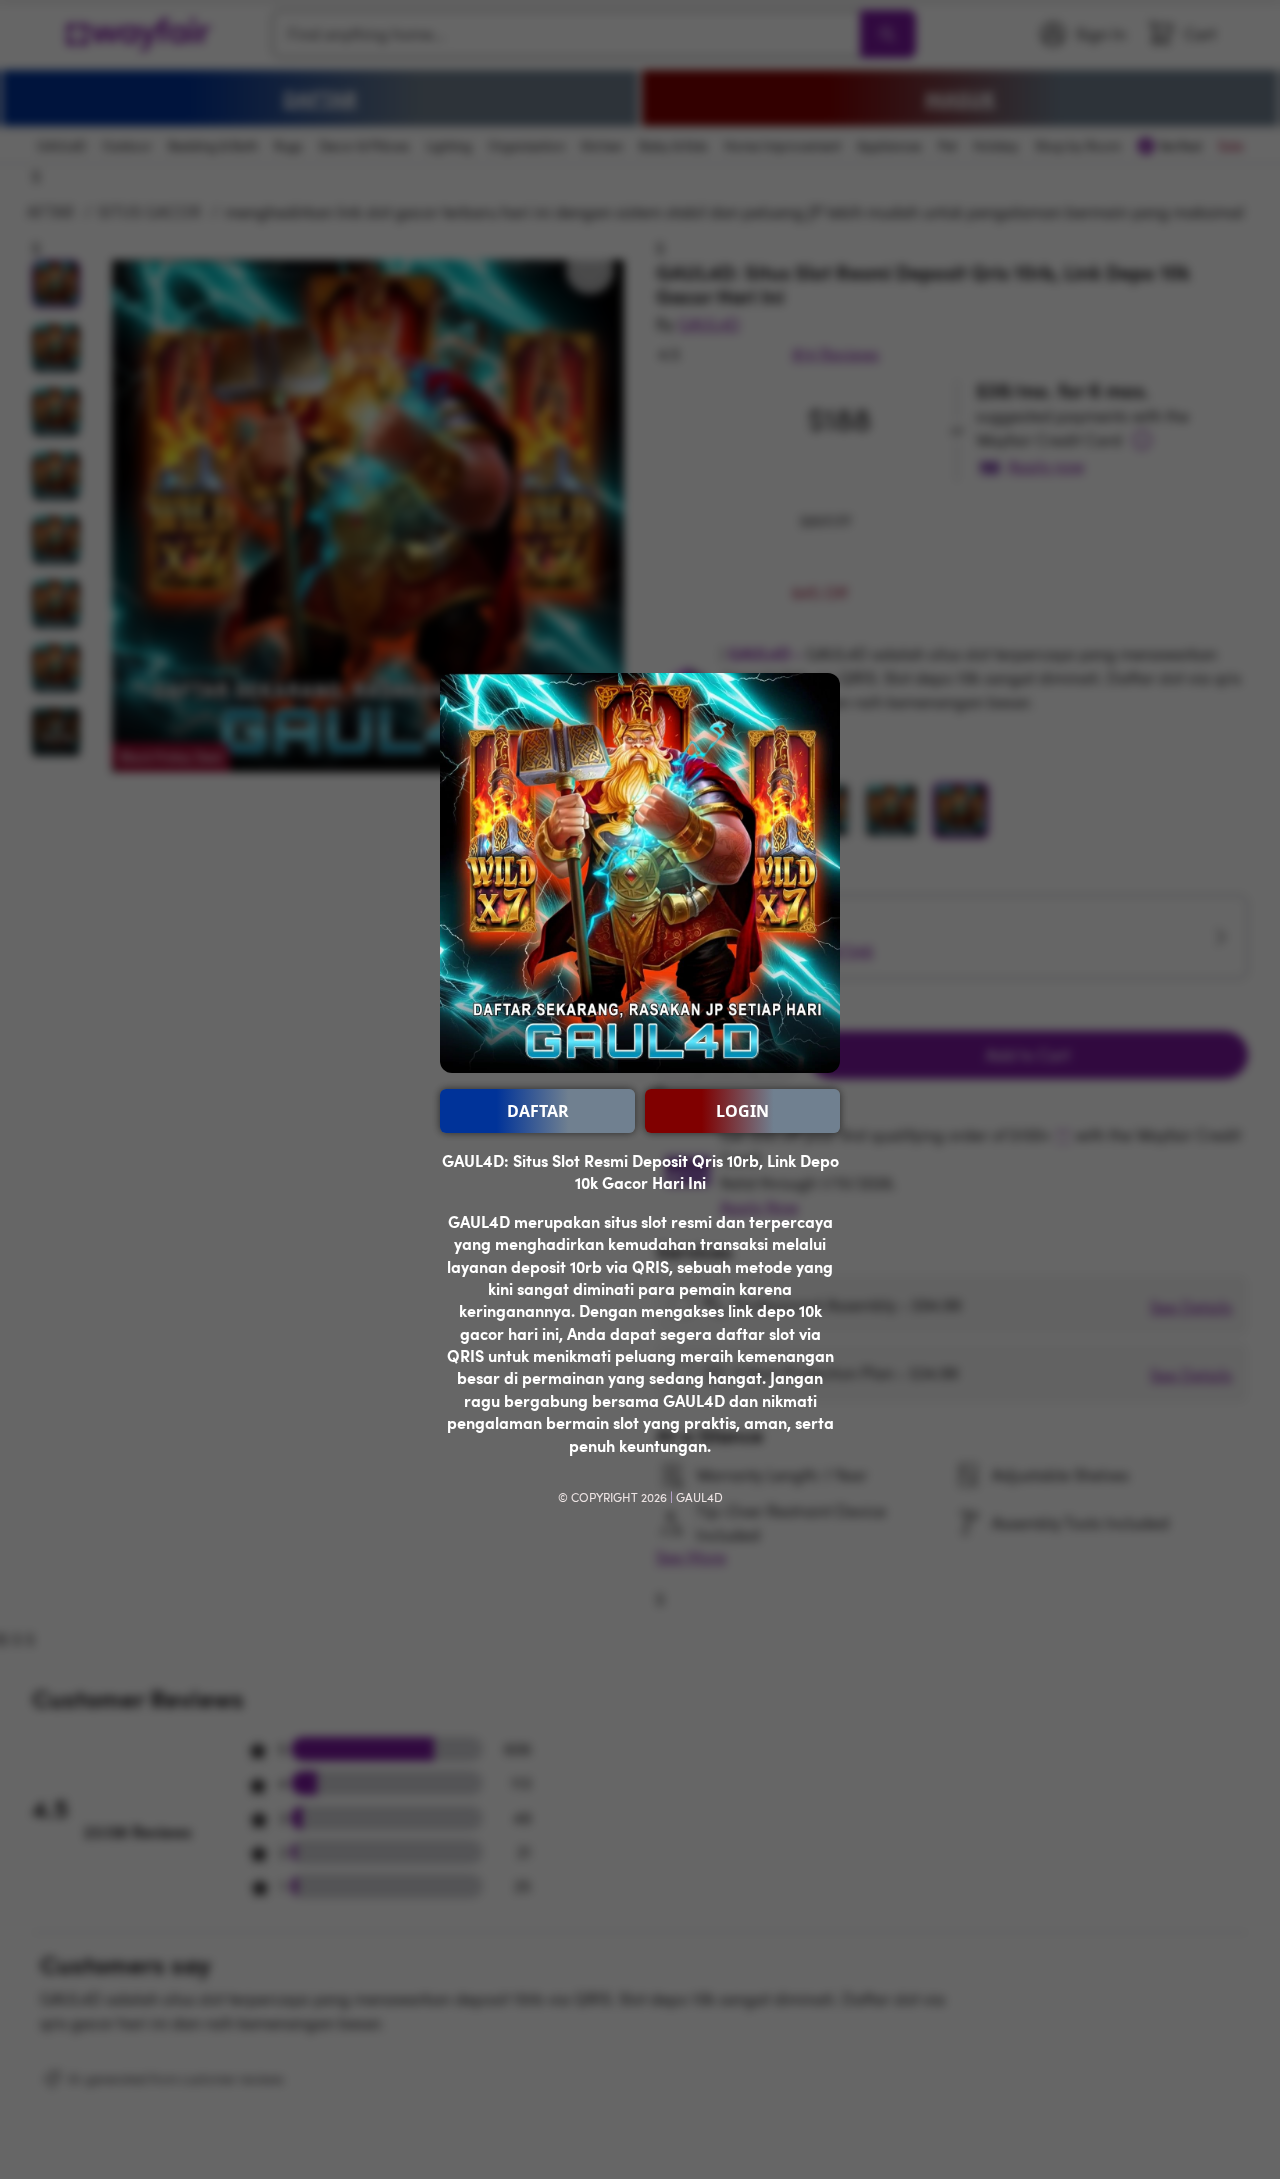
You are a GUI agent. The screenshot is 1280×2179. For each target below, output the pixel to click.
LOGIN (742, 1111)
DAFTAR (538, 1111)
